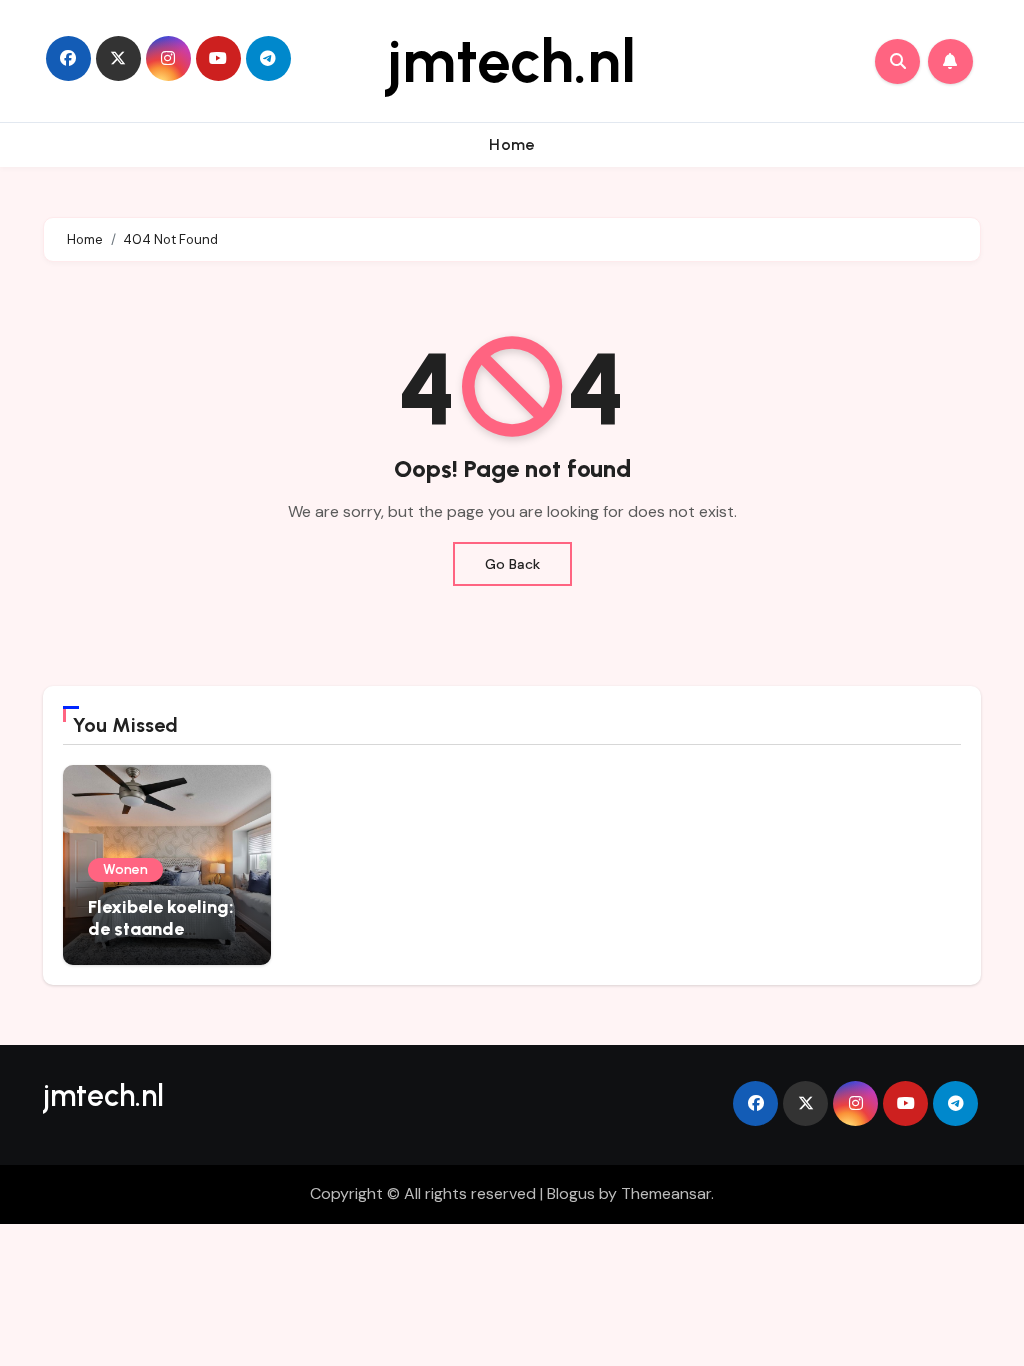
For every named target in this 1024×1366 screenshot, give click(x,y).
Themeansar (666, 1193)
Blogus (571, 1193)
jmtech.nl (511, 61)
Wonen (125, 869)
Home (512, 144)
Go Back (512, 564)
